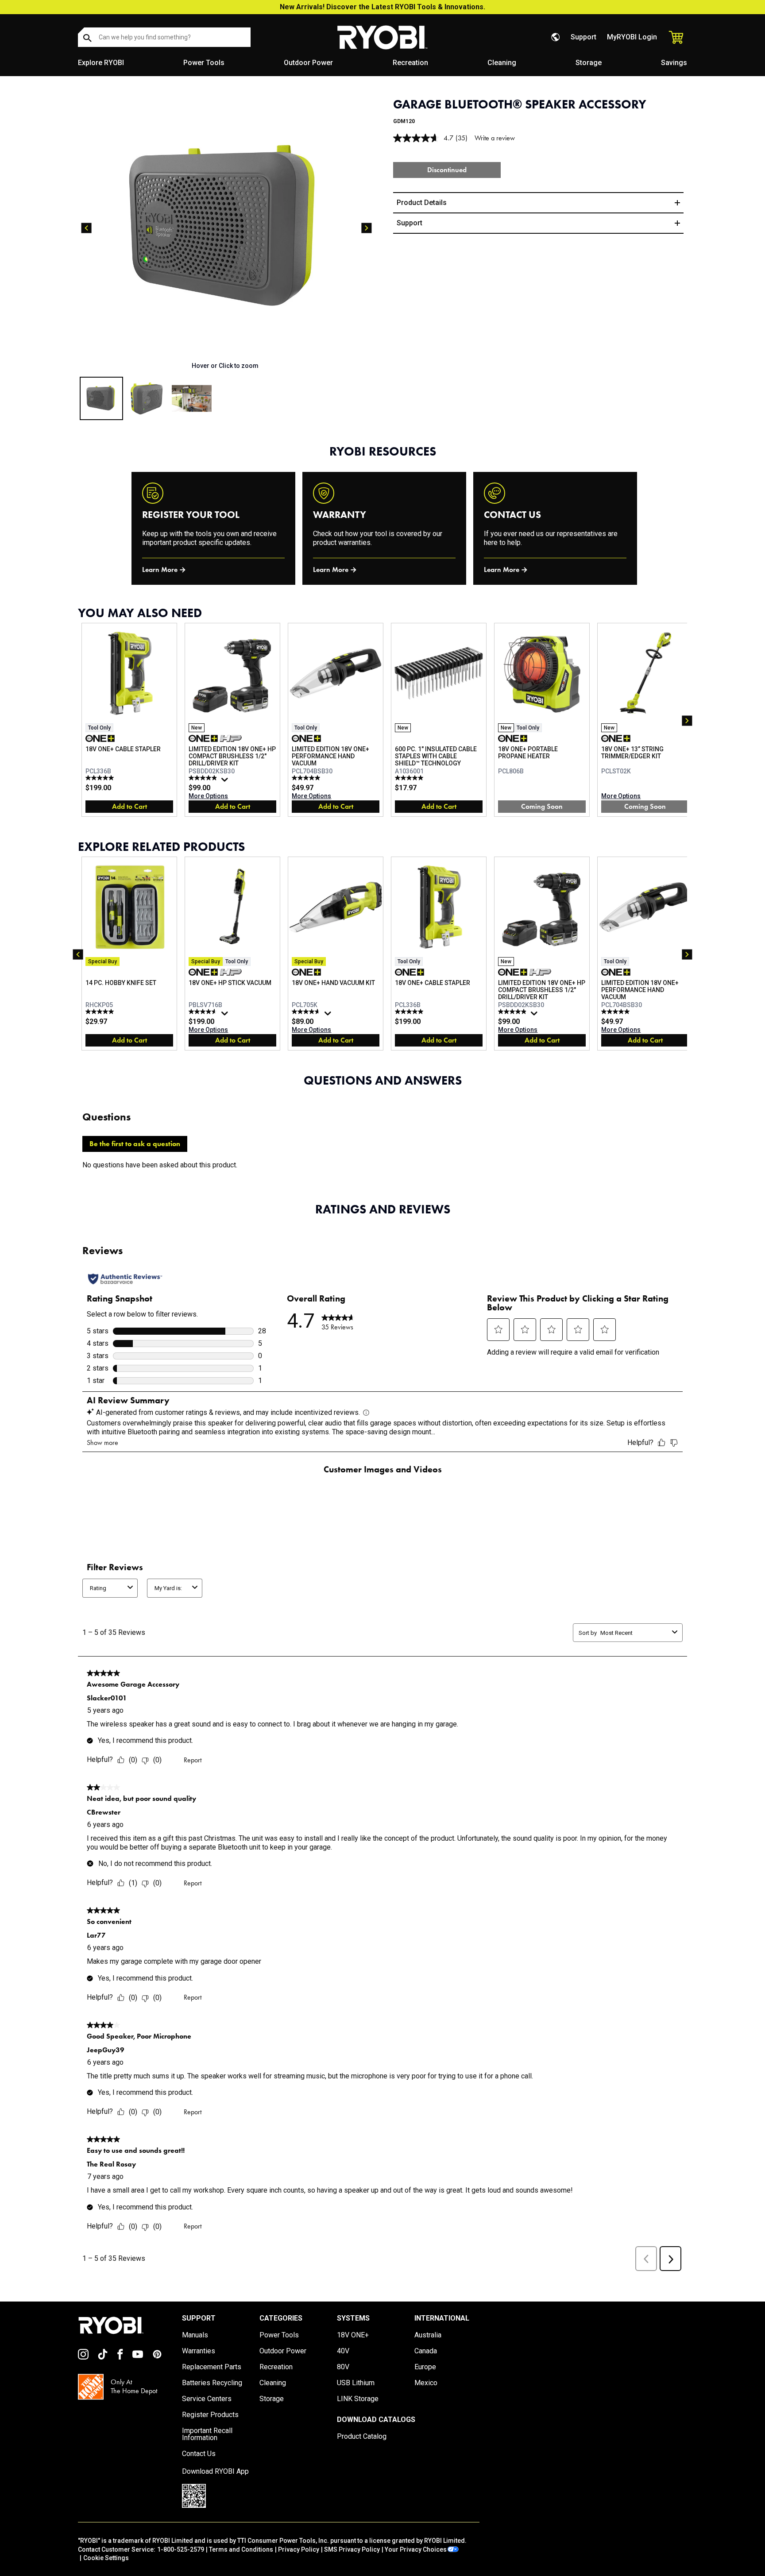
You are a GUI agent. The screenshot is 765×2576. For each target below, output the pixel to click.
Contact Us (199, 2454)
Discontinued (447, 170)
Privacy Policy (299, 2549)
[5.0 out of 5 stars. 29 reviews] (307, 778)
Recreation (410, 63)
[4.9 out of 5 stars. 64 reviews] (204, 778)
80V (343, 2367)
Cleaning (502, 63)
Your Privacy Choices (416, 2549)
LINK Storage (358, 2399)
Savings (674, 63)
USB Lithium (356, 2383)
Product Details (422, 203)
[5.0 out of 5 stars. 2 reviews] (101, 1012)
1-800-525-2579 (181, 2549)
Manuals (195, 2335)
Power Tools (204, 63)
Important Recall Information (207, 2434)
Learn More (160, 570)
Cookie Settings (106, 2558)
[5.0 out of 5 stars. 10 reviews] (410, 778)
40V (343, 2351)
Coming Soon (542, 806)
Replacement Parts (212, 2367)
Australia (428, 2335)
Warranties (199, 2351)
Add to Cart (129, 806)
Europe (425, 2367)
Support (583, 37)
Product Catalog (362, 2437)
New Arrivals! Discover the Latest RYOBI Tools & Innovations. (382, 7)
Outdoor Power (308, 63)
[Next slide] (367, 228)
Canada (426, 2351)
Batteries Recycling (212, 2383)
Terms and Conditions (241, 2549)
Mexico (426, 2383)
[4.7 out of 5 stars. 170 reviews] (307, 1012)
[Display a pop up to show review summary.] (226, 782)
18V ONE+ (353, 2335)
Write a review (495, 138)
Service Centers (207, 2399)
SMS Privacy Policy (352, 2549)
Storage (589, 63)
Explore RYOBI (101, 63)
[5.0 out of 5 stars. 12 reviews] (101, 778)
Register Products (210, 2415)
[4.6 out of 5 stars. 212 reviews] (204, 1012)
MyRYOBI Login (632, 37)
